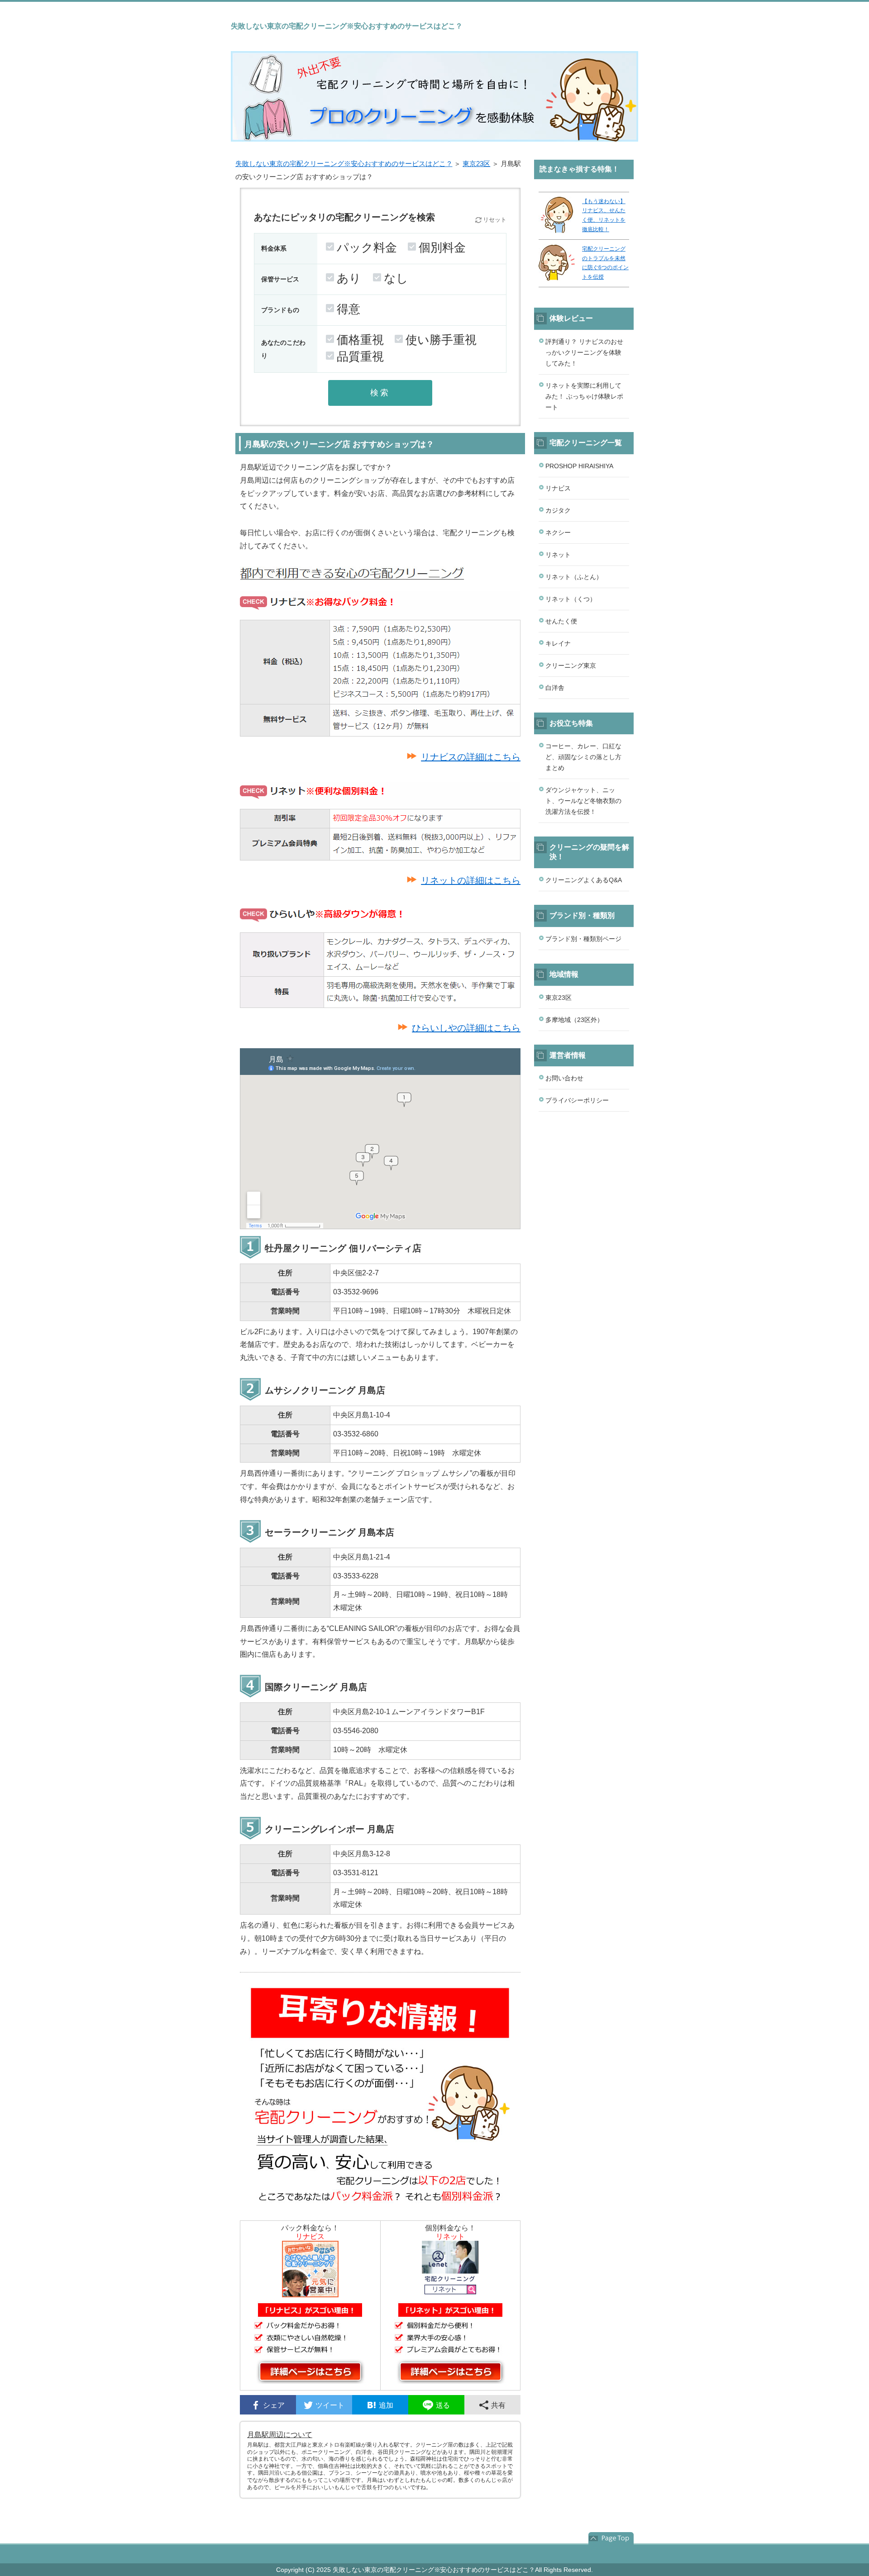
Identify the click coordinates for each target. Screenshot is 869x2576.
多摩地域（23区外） (574, 1020)
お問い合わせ (564, 1078)
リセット (495, 220)
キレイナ (558, 643)
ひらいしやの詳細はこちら (466, 1028)
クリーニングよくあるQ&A (584, 880)
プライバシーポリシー (577, 1100)
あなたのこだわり (283, 349)
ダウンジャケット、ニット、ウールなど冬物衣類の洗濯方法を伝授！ (583, 801)
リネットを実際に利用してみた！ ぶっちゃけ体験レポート (584, 396)
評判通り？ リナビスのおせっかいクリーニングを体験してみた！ (584, 352)
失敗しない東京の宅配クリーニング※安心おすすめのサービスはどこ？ (344, 164)
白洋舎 (555, 688)
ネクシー (558, 532)
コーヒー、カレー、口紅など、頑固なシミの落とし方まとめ (583, 757)
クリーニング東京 (571, 665)
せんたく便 (561, 621)
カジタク (558, 510)
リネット (558, 555)
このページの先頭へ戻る (611, 2538)
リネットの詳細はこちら (471, 880)
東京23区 (476, 164)
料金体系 (274, 248)
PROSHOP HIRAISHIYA (579, 466)
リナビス (558, 488)
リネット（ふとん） (574, 577)
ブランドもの (280, 310)
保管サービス (280, 279)
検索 (380, 393)
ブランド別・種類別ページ (583, 939)
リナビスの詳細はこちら (471, 757)
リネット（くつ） (571, 599)
